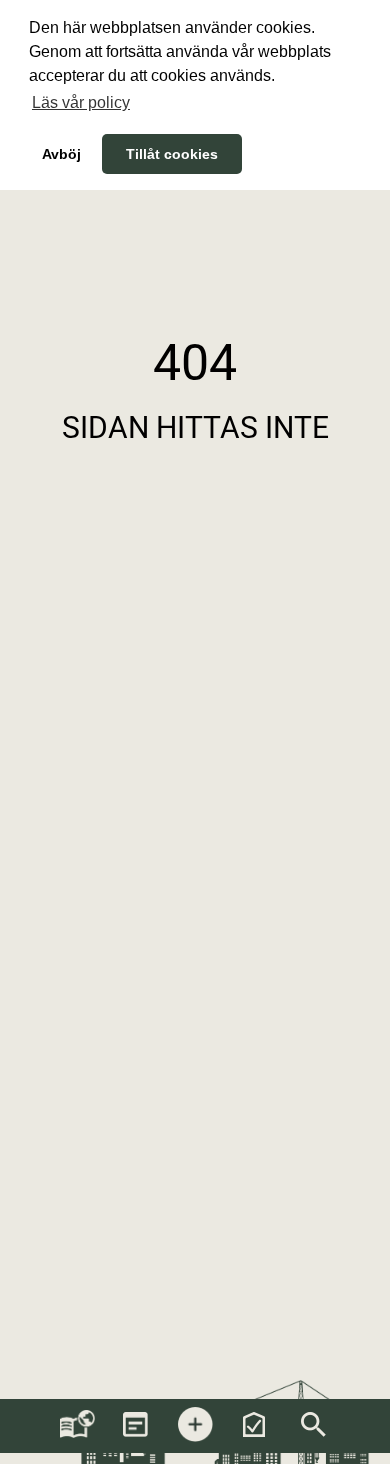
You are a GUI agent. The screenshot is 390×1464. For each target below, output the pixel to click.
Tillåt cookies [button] (172, 154)
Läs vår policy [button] (81, 102)
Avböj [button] (61, 154)
